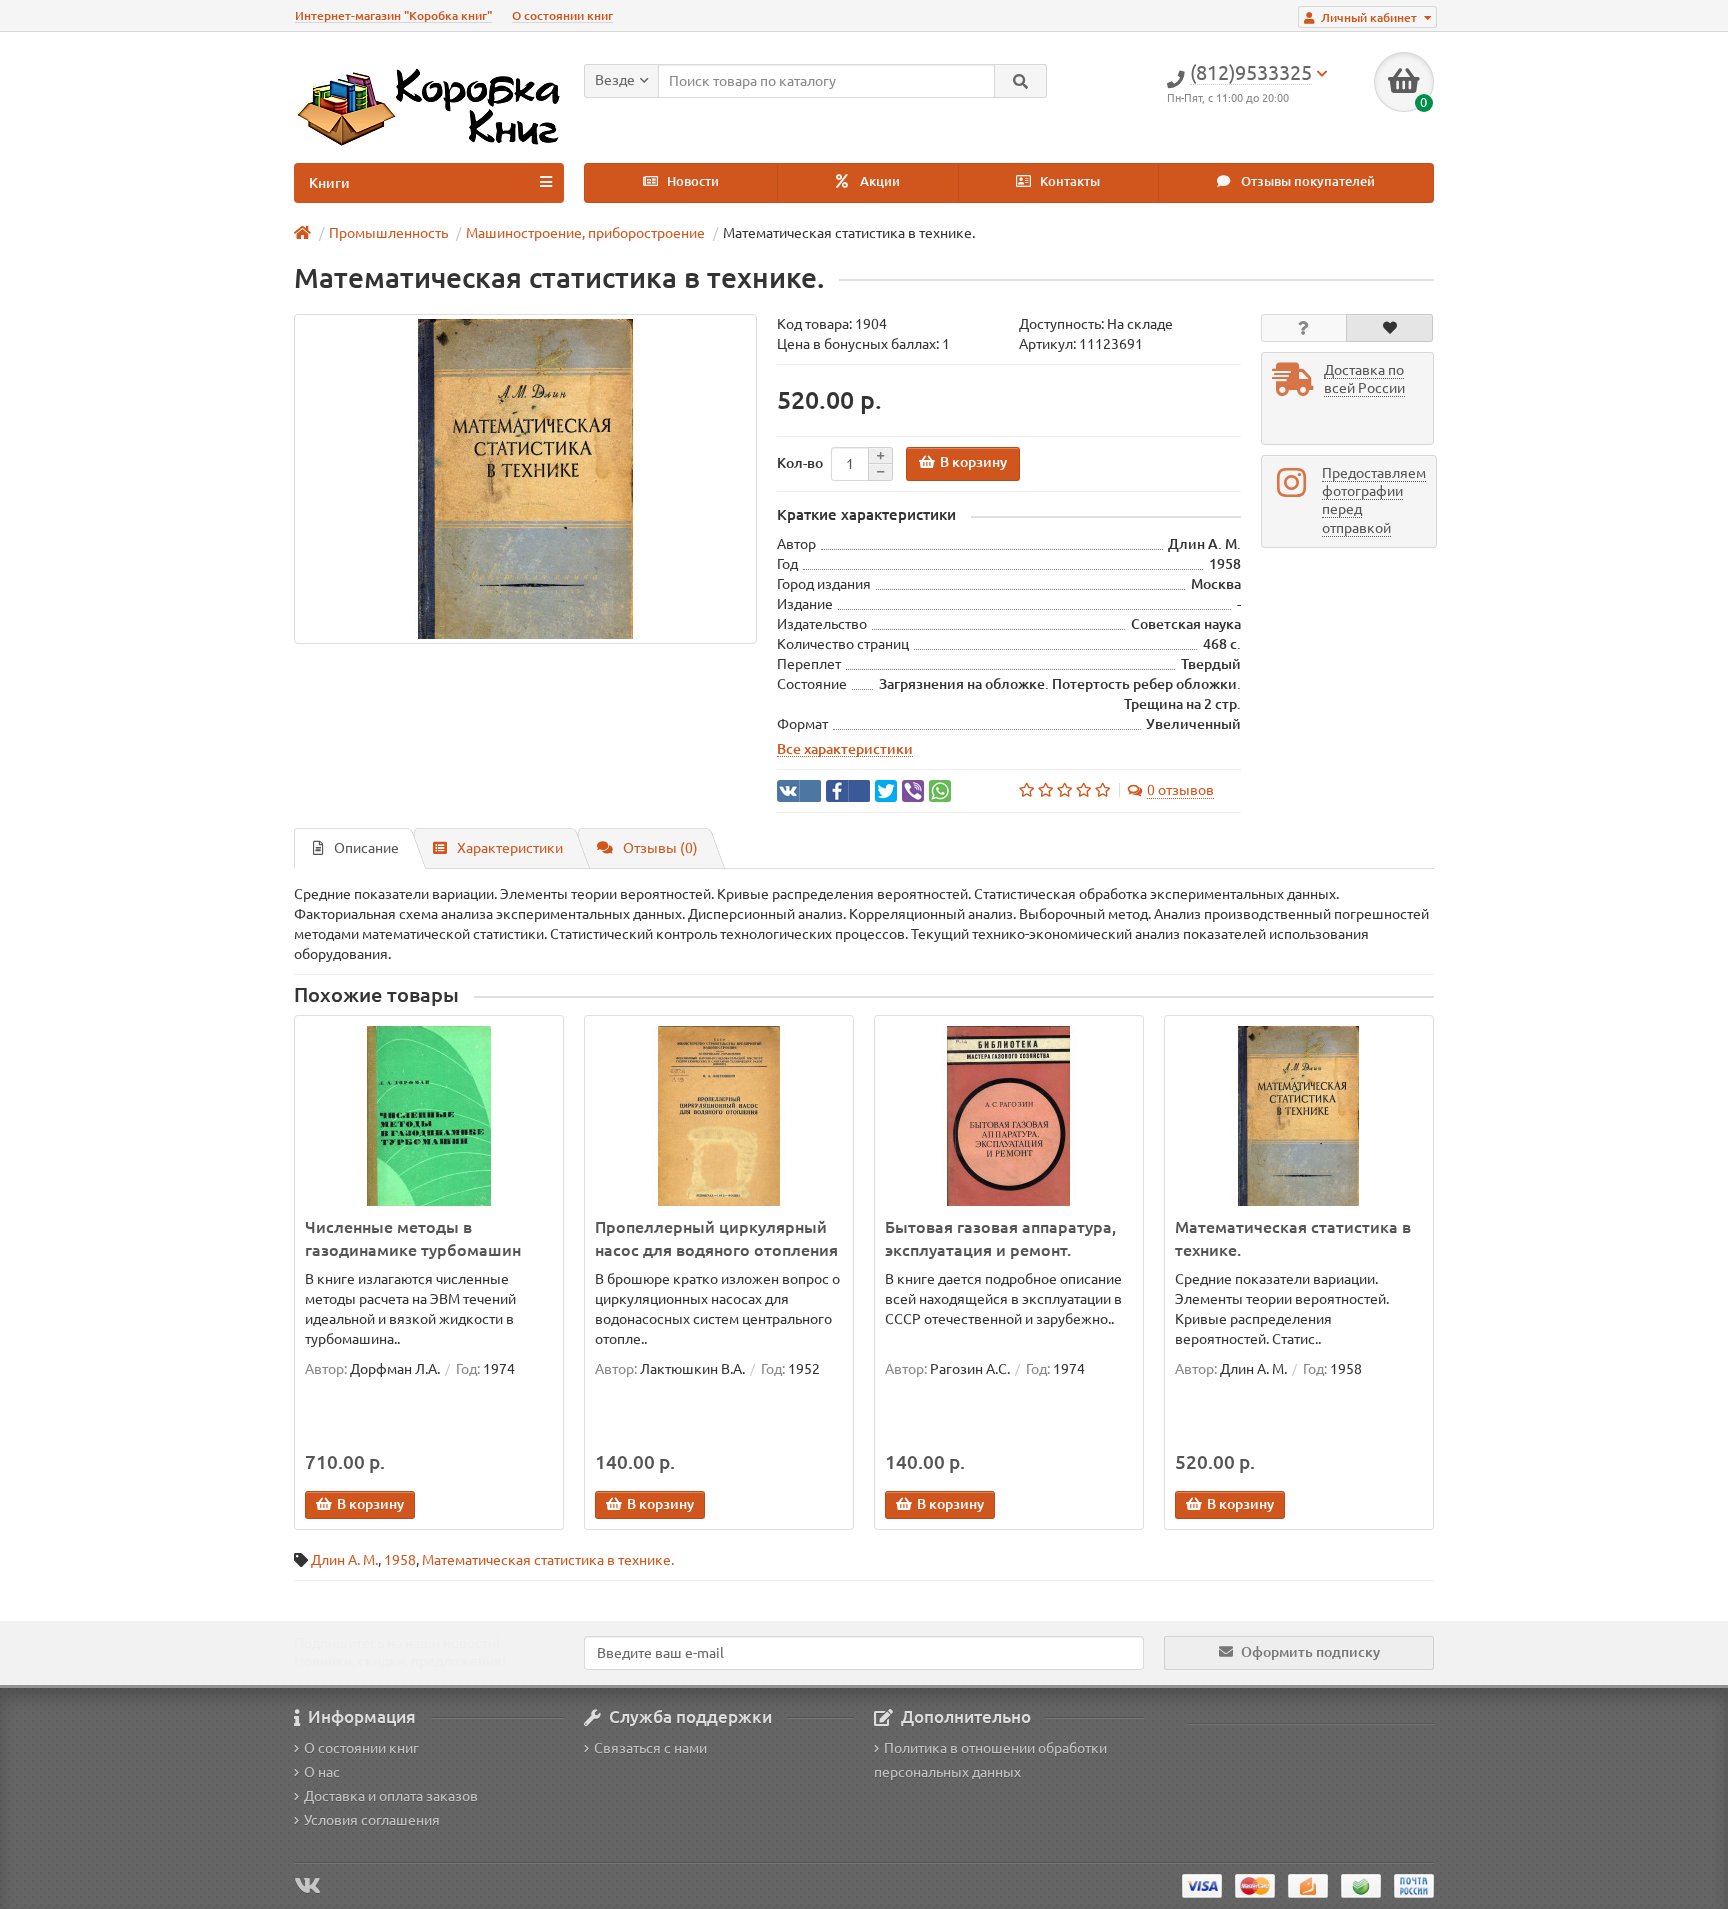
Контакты (1068, 181)
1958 (400, 1560)
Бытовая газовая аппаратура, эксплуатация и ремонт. (1000, 1238)
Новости (691, 181)
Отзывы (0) (660, 848)
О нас (322, 1772)
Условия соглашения (372, 1820)
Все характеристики (845, 749)
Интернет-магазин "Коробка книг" (393, 15)
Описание (366, 848)
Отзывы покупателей (1306, 181)
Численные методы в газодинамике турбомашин (413, 1238)
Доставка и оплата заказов (391, 1796)
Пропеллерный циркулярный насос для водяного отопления (716, 1238)
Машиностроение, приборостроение (585, 233)
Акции (878, 181)
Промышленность (388, 233)
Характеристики (510, 848)
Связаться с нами (650, 1748)
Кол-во (800, 463)
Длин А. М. (344, 1560)
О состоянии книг (562, 15)
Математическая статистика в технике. (1293, 1238)
